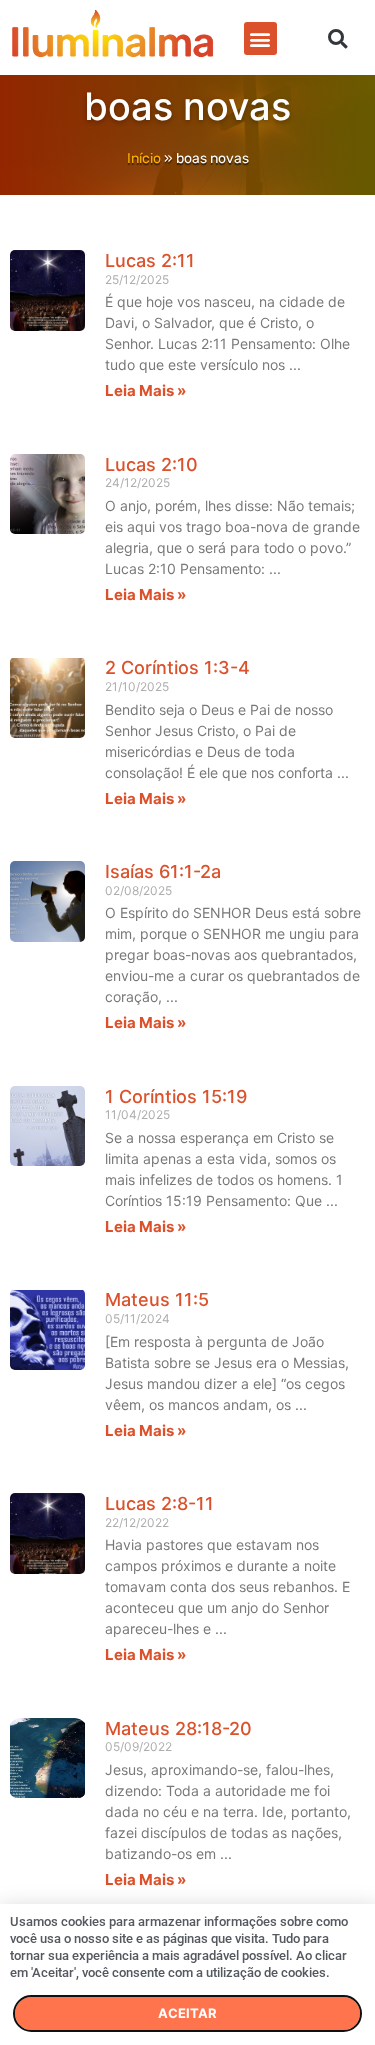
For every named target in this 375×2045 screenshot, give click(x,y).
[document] (187, 1022)
